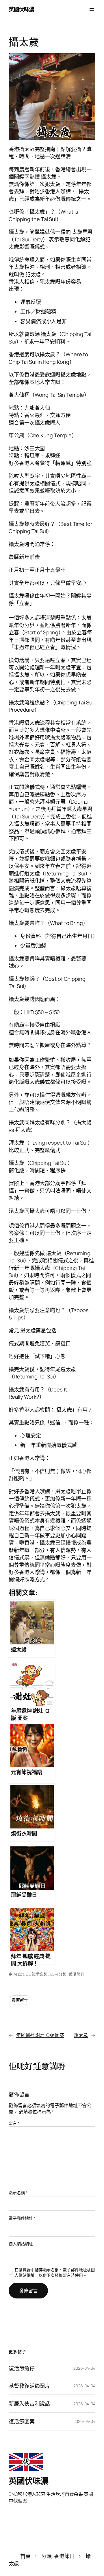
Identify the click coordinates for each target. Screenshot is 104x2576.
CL (28, 1974)
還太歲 (54, 1253)
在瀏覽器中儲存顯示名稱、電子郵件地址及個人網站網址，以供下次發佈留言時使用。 (55, 2273)
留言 (14, 2123)
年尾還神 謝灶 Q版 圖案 (40, 2035)
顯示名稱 (18, 2193)
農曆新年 (20, 2000)
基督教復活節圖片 (29, 2386)
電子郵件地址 (22, 2218)
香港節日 (77, 1974)
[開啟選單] (92, 10)
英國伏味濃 (21, 9)
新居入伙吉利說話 (29, 2404)
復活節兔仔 (22, 2368)
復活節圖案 (22, 2421)
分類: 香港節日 (58, 2556)
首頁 (25, 2556)
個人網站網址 (21, 2244)
